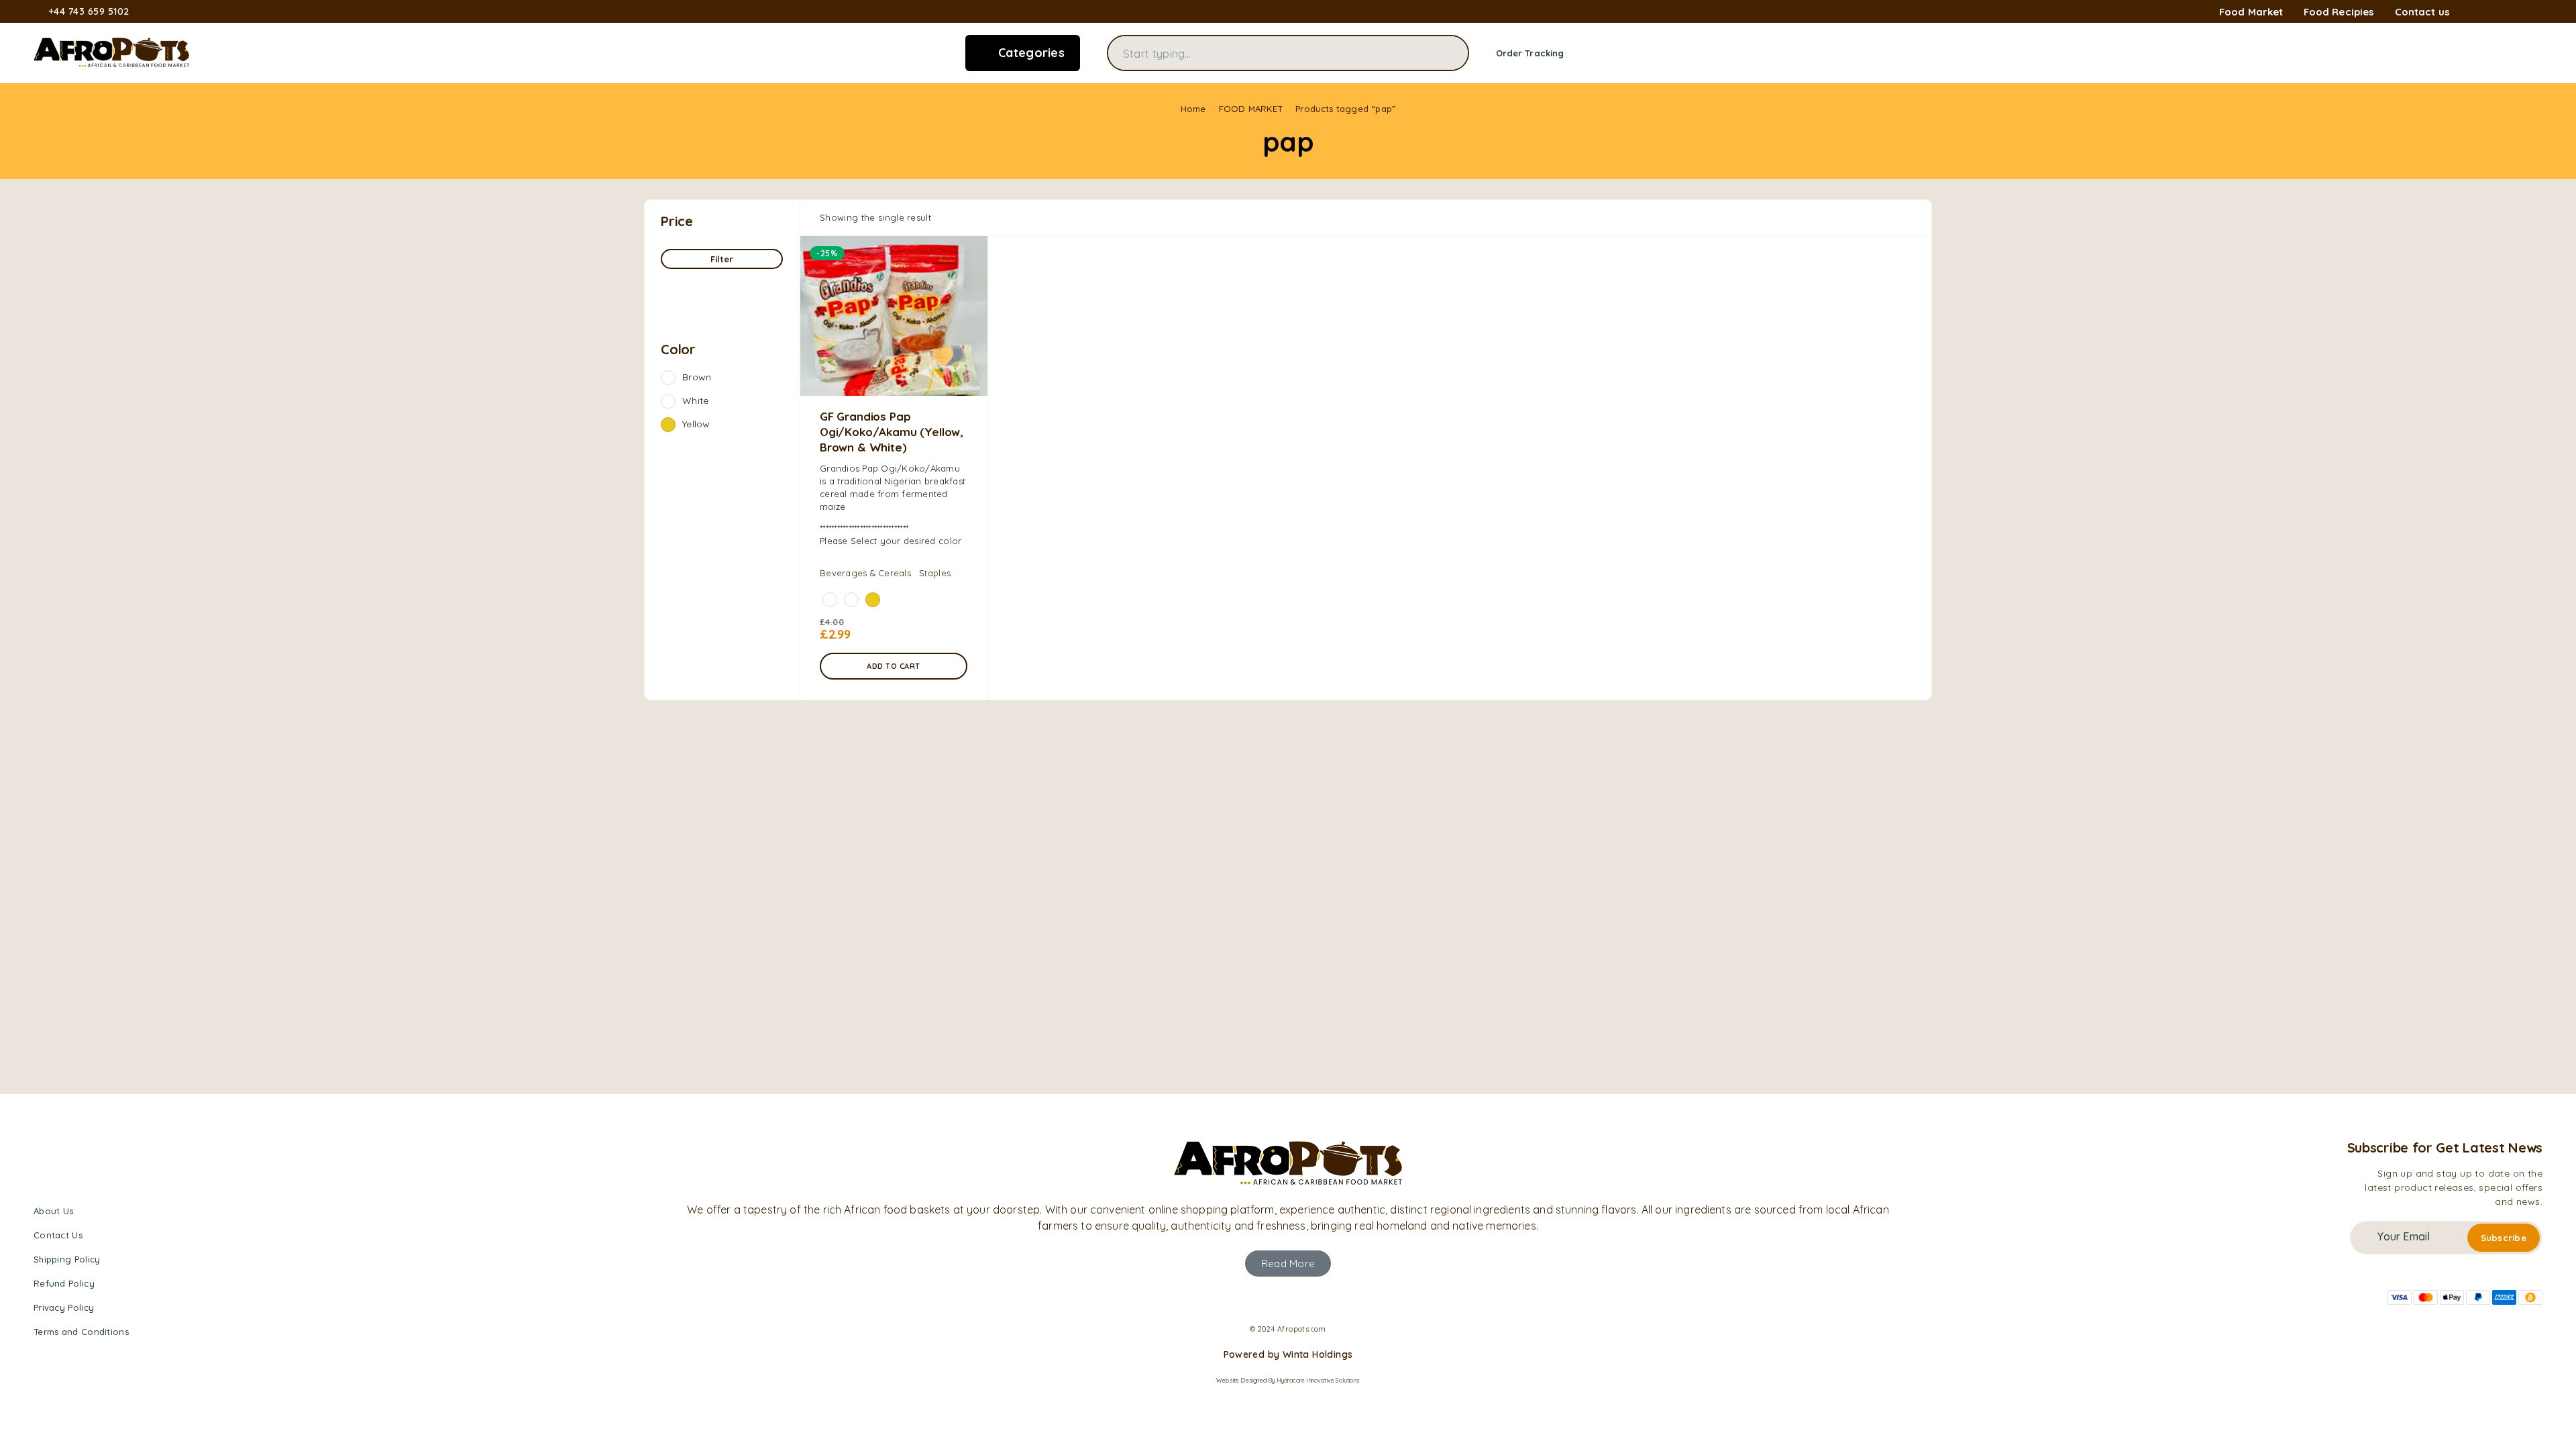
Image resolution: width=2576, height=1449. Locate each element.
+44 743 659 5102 (89, 12)
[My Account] (2495, 53)
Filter (722, 259)
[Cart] (2537, 52)
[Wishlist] (2516, 52)
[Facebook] (2474, 12)
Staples (935, 573)
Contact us (2423, 12)
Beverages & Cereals (865, 573)
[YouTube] (2538, 12)
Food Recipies (2339, 12)
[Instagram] (2495, 12)
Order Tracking (1530, 53)
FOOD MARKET (1251, 109)
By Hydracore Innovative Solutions (1314, 1380)
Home (1193, 109)
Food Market (2251, 12)
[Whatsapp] (2517, 12)
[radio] (830, 600)
